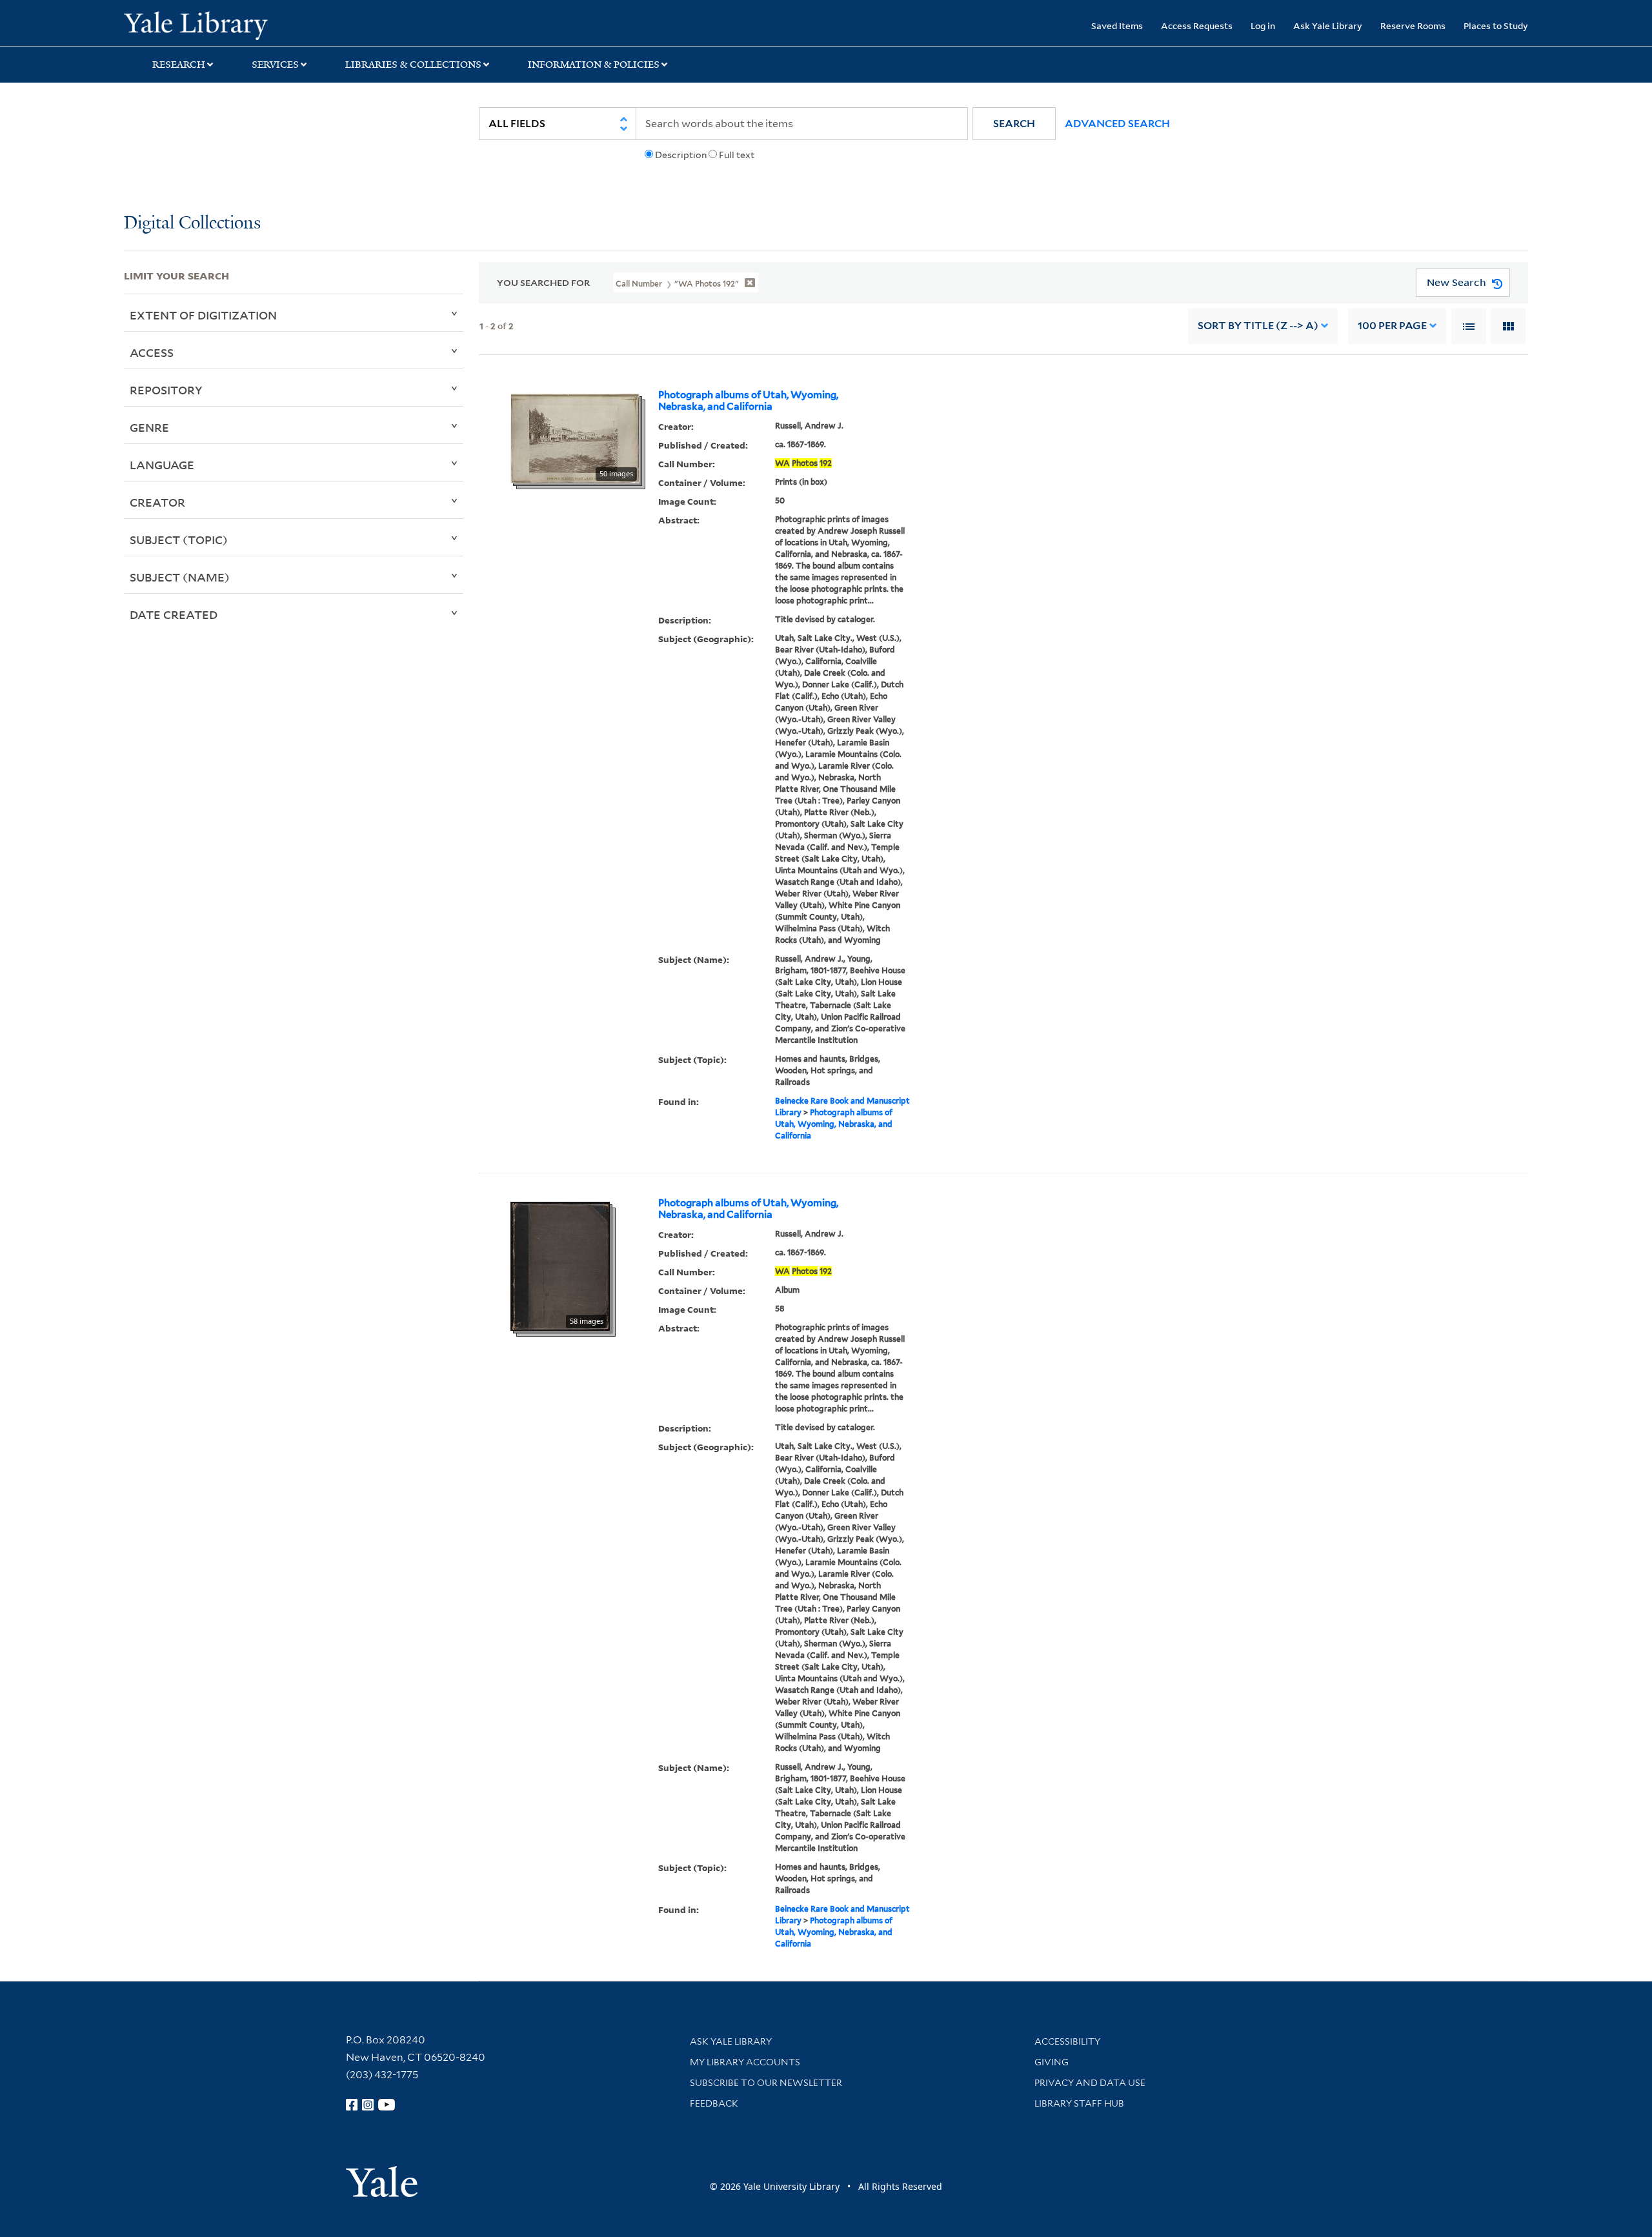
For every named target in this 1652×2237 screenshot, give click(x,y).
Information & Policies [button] (594, 65)
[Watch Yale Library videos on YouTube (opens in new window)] (387, 2105)
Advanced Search (1117, 124)
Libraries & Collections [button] (413, 65)
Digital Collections (192, 224)
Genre (149, 427)
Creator (157, 502)
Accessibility (1067, 2041)
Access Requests (1197, 25)
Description (681, 155)
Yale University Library (229, 25)
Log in (1263, 25)
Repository (166, 390)
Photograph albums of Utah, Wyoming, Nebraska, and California (748, 401)
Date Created (174, 614)
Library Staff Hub (1079, 2103)
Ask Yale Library (1328, 25)
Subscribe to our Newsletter (766, 2083)
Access (152, 352)
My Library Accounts (745, 2062)
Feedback (714, 2103)
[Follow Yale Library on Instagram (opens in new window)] (368, 2105)
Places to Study (1496, 25)
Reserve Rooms (1413, 25)
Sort (1258, 326)
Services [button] (275, 65)
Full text (737, 155)
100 (1392, 326)
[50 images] (575, 438)
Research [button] (179, 65)
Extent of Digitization (203, 315)
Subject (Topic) (179, 540)
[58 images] (560, 1265)
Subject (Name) (180, 577)
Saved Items (1117, 25)
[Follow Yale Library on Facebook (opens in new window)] (352, 2105)
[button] (1014, 124)
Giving (1052, 2062)
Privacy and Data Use (1090, 2083)
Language (162, 465)
